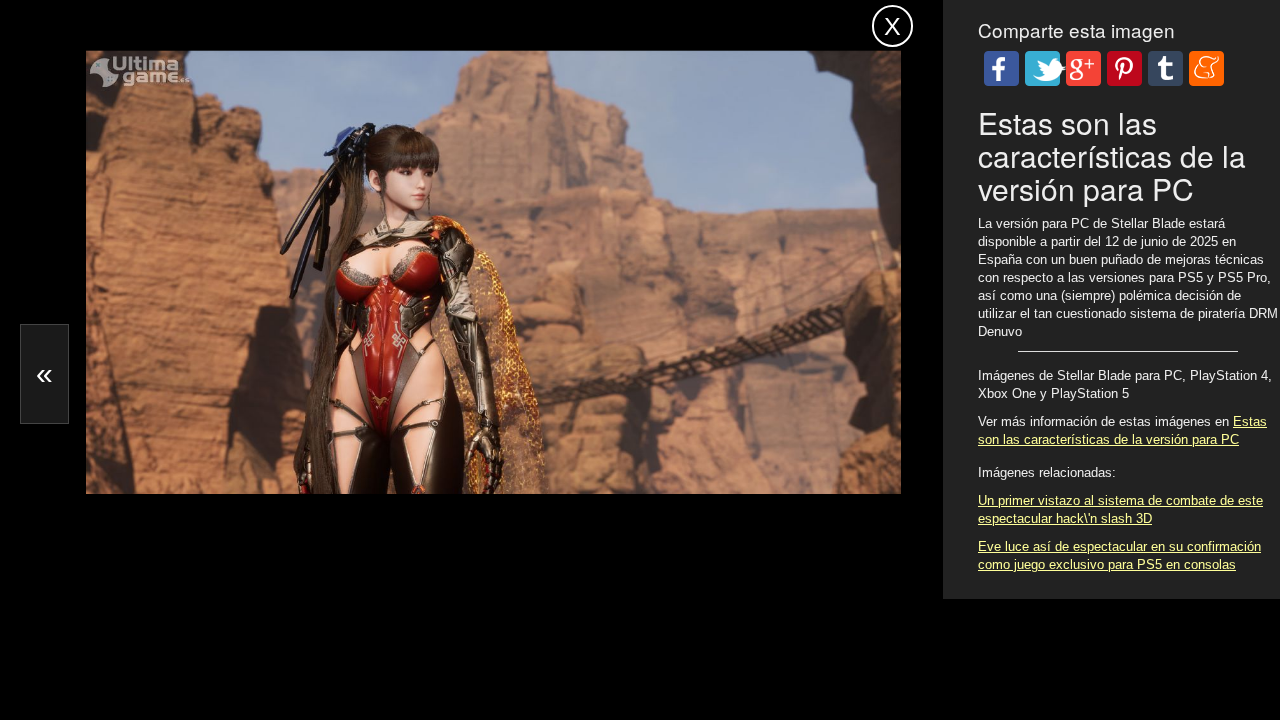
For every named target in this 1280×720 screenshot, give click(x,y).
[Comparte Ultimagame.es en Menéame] (1206, 68)
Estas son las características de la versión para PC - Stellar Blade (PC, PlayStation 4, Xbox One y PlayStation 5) (408, 35)
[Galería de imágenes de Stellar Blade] (334, 445)
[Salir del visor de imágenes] (892, 26)
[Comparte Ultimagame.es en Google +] (1083, 68)
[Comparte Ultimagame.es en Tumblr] (1165, 68)
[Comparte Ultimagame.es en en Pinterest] (1124, 68)
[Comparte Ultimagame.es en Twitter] (1042, 68)
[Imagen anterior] (44, 374)
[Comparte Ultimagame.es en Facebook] (1001, 68)
